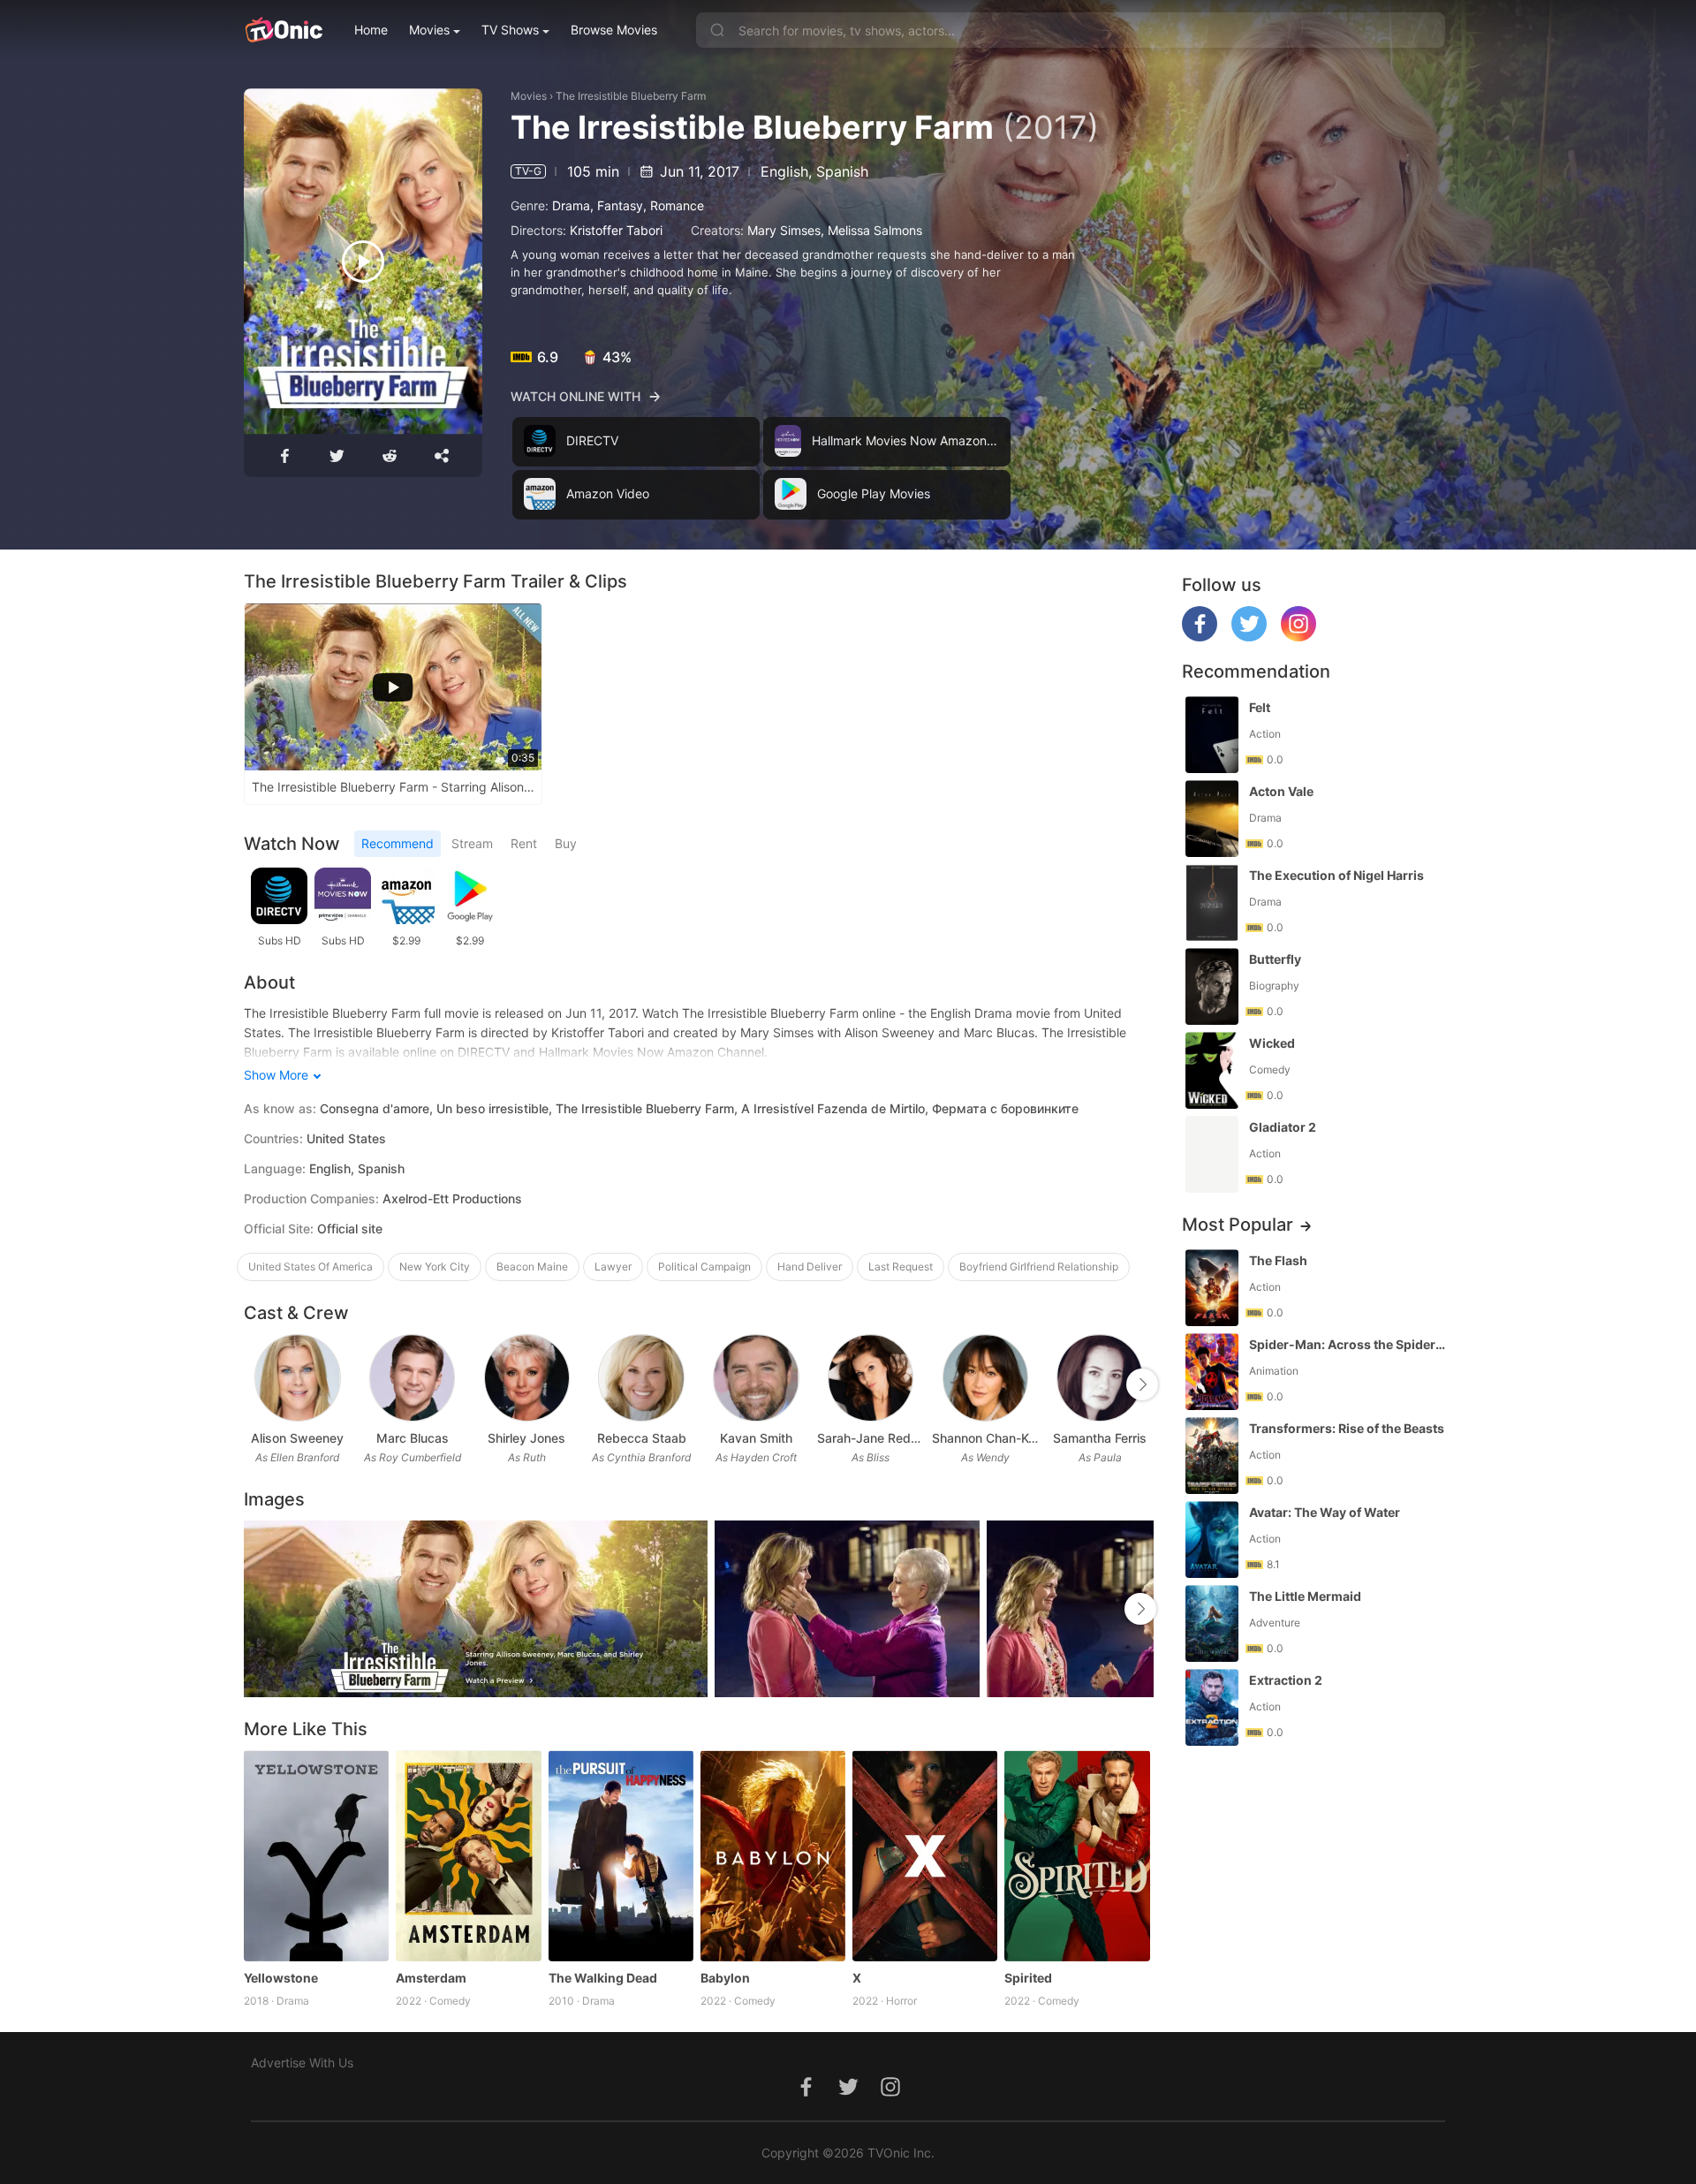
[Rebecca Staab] (641, 1378)
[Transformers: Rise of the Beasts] (1212, 1456)
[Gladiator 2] (1212, 1154)
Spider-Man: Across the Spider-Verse (1349, 1344)
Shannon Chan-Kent (986, 1438)
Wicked (1272, 1043)
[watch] (363, 262)
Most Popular (1238, 1225)
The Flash (1278, 1260)
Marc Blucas (413, 1438)
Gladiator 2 (1283, 1127)
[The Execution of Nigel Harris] (1212, 902)
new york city (435, 1266)
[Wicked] (1212, 1070)
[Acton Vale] (1212, 819)
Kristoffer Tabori (616, 230)
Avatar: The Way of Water (1325, 1512)
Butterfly (1275, 959)
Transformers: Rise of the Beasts (1347, 1428)
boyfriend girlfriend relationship (1039, 1266)
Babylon (725, 1978)
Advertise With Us (302, 2063)
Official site (350, 1228)
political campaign (704, 1266)
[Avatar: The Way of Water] (1212, 1539)
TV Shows (510, 30)
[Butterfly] (1212, 986)
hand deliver (810, 1266)
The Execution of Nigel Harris (1336, 875)
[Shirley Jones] (527, 1378)
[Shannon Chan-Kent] (985, 1378)
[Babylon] (773, 1855)
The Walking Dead (603, 1978)
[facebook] (1200, 637)
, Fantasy (617, 205)
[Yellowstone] (316, 1855)
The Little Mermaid (1305, 1596)
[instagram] (1298, 637)
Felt (1260, 707)
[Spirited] (1077, 1855)
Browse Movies (614, 30)
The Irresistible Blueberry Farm (631, 96)
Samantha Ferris (1100, 1438)
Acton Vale (1281, 791)
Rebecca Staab (642, 1438)
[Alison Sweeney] (297, 1378)
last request (901, 1266)
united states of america (310, 1266)
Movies (429, 30)
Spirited (1028, 1978)
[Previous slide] (255, 1384)
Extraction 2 (1286, 1680)
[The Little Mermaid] (1212, 1623)
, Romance (674, 205)
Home (371, 30)
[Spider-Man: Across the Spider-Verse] (1212, 1372)
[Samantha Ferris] (1099, 1378)
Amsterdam (431, 1978)
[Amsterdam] (468, 1855)
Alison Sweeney (297, 1438)
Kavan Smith (756, 1438)
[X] (925, 1855)
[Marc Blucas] (412, 1378)
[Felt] (1212, 735)
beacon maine (532, 1266)
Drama (571, 205)
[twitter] (1249, 637)
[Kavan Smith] (756, 1378)
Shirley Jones (526, 1438)
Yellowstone (281, 1978)
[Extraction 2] (1212, 1707)
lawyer (613, 1266)
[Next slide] (1142, 1384)
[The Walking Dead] (621, 1855)
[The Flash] (1212, 1288)
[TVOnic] (283, 30)
